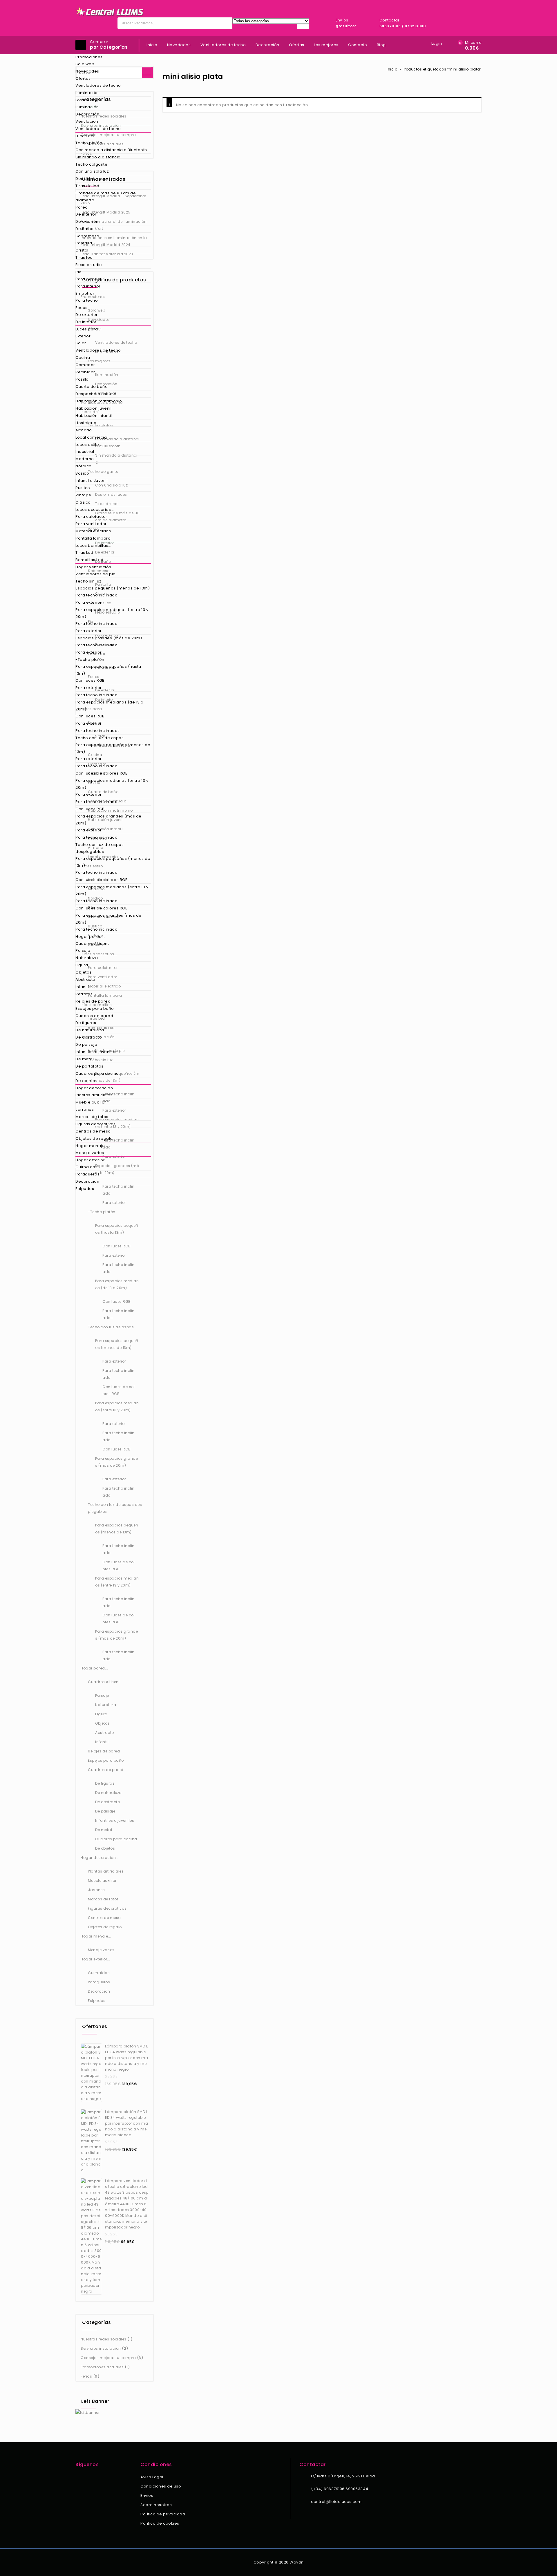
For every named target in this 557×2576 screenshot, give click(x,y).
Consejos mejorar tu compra (108, 2358)
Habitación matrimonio (99, 401)
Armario (84, 430)
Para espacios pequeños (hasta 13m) (108, 670)
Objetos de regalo (94, 1138)
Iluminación (87, 93)
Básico (82, 473)
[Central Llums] (110, 12)
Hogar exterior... (92, 1160)
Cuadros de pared (94, 1016)
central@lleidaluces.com (336, 2502)
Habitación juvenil (93, 408)
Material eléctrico (93, 531)
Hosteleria (86, 423)
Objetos (84, 972)
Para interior (88, 286)
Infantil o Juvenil (92, 481)
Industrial (85, 452)
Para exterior (89, 279)
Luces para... (88, 329)
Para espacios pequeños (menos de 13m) (113, 748)
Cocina (83, 358)
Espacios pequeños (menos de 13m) (113, 588)
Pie (79, 272)
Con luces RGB (90, 680)
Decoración (87, 114)
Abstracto (85, 979)
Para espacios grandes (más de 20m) (108, 820)
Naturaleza (87, 958)
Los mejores (88, 100)
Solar (81, 343)
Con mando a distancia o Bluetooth (111, 150)
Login (437, 43)
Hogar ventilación (93, 567)
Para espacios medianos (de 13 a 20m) (110, 706)
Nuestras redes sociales (104, 2339)
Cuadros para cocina (97, 1073)
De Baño (84, 229)
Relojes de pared (93, 1001)
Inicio (152, 45)
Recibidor (85, 372)
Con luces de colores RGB (102, 773)
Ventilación (87, 121)
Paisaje (83, 950)
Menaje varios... (91, 1153)
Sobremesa (87, 236)
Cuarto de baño (92, 387)
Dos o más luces (92, 179)
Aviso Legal (152, 2477)
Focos (82, 308)
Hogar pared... (90, 937)
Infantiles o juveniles (96, 1052)
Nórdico (84, 466)
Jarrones (85, 1109)
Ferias (86, 2376)
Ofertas (83, 78)
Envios (147, 2495)
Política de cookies (160, 2523)
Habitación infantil (94, 416)
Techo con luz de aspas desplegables (100, 848)
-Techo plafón (90, 660)
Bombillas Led (89, 560)
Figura (82, 965)
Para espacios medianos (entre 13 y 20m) (112, 613)
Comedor (85, 365)
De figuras (86, 1023)
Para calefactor (91, 517)
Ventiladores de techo (98, 85)
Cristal (82, 250)
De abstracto (89, 1037)
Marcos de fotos (92, 1117)
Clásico (83, 502)
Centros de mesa (93, 1131)
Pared (82, 207)
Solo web (85, 64)
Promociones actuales (102, 2367)
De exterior (87, 221)
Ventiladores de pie (96, 574)
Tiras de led (87, 186)
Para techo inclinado (96, 595)
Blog (381, 45)
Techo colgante (91, 164)
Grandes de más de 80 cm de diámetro (106, 197)
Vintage (83, 495)
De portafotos (89, 1066)
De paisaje (86, 1044)
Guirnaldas (86, 1167)
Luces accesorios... (95, 510)
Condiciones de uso (161, 2486)
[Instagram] (87, 2478)
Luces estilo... (89, 445)
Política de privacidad (163, 2514)
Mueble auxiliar (91, 1102)
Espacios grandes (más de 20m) (109, 638)
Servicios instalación (101, 2348)
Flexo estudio (89, 265)
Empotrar (85, 293)
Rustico (83, 488)
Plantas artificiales (94, 1095)
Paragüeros (87, 1174)
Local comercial (92, 437)
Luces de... (86, 136)
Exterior (83, 336)
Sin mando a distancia (98, 157)
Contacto (358, 45)
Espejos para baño (95, 1008)
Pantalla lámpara (93, 538)
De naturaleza (90, 1030)
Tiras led (84, 257)
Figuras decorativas (96, 1124)
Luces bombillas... (93, 546)
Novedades (87, 71)
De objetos (86, 1081)
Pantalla (84, 243)
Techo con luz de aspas (100, 738)
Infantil (82, 987)
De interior (86, 214)
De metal (85, 1059)
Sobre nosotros (156, 2505)
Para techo (87, 300)
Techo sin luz (88, 581)
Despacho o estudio (96, 394)
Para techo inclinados (98, 731)
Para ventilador (91, 524)
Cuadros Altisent (92, 944)
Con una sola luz (92, 171)
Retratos (84, 994)
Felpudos (85, 1189)
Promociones (89, 57)
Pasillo (82, 379)
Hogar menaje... (92, 1146)
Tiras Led (84, 552)
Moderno (85, 459)
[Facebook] (79, 2478)
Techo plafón (89, 143)
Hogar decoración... (96, 1088)
